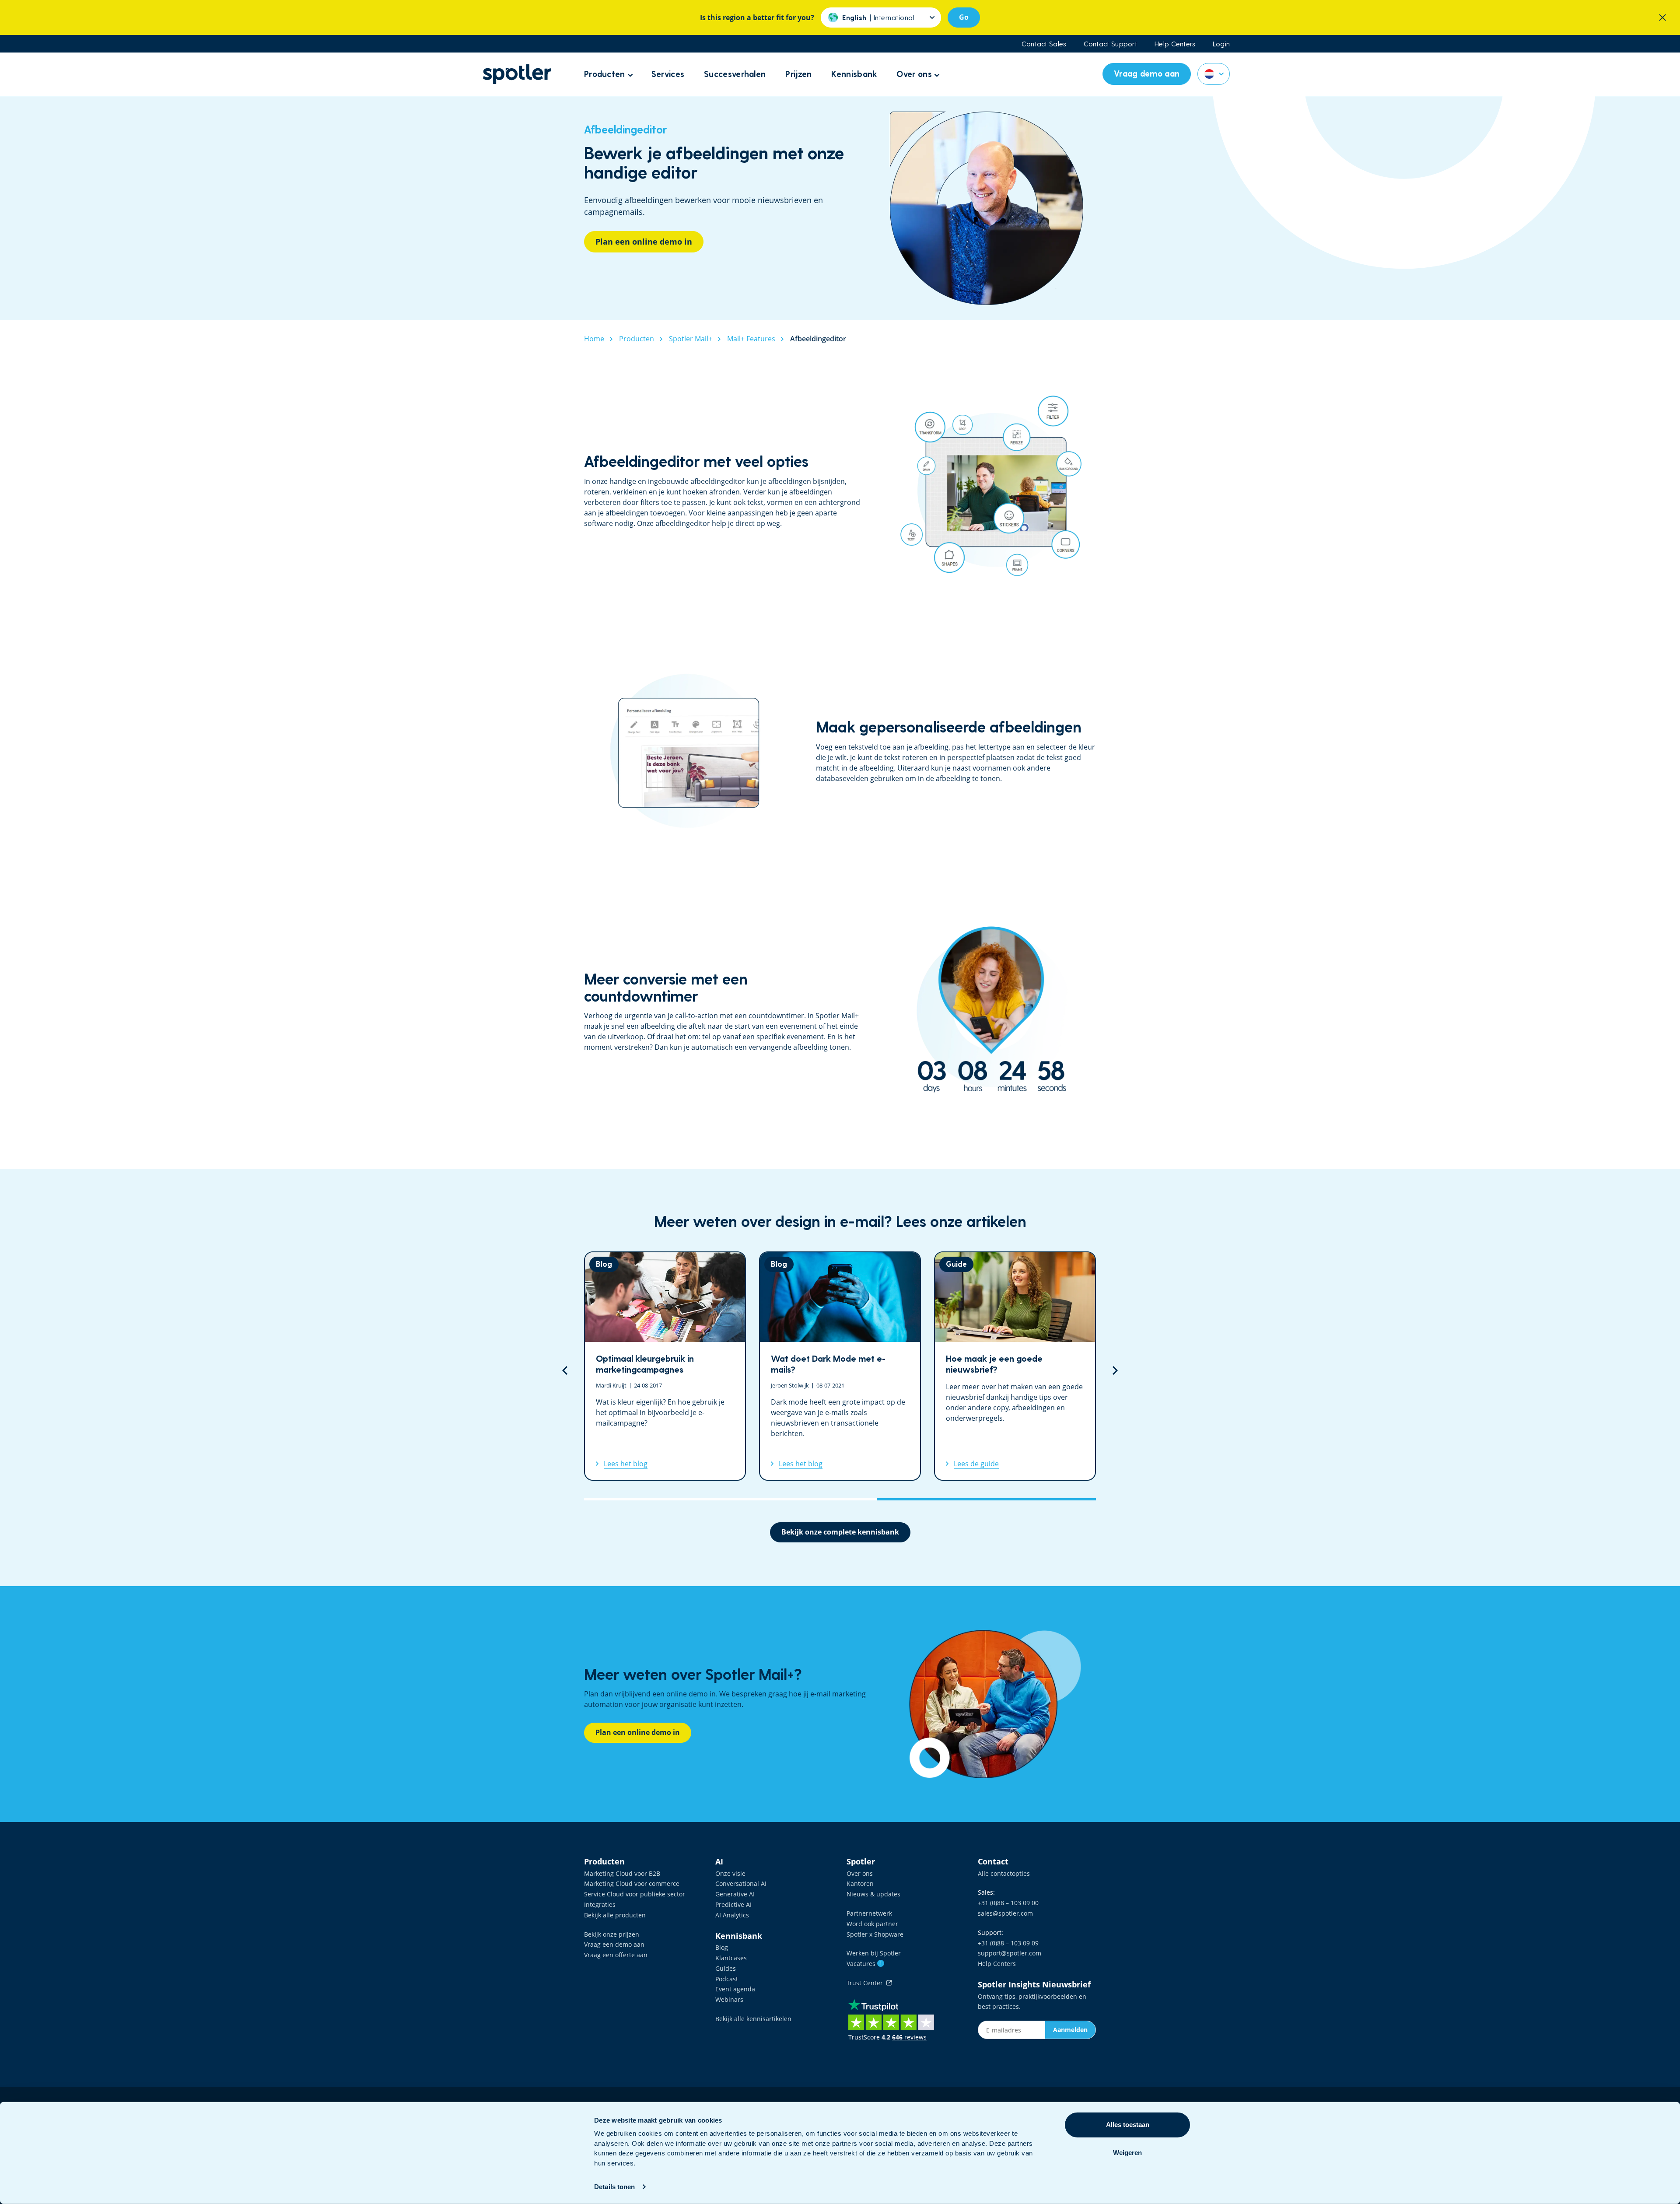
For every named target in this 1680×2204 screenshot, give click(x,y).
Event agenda (735, 1989)
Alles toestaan (1128, 2125)
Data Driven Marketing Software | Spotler (517, 74)
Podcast (727, 1979)
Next (1115, 1370)
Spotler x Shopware (875, 1934)
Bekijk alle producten (615, 1915)
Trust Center (866, 1983)
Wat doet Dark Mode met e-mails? (665, 1366)
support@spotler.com (1010, 1953)
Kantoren (860, 1883)
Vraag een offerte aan (616, 1955)
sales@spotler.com (1005, 1913)
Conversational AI (741, 1883)
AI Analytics (732, 1915)
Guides (726, 1968)
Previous (565, 1370)
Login (1221, 44)
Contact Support (1111, 44)
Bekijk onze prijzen (612, 1934)
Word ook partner (872, 1924)
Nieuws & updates (873, 1894)
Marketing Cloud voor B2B (622, 1873)
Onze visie (730, 1873)
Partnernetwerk (869, 1913)
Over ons (860, 1873)
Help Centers (1175, 44)
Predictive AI (733, 1904)
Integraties (600, 1904)
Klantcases (731, 1958)
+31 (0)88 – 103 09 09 (1008, 1943)
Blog (722, 1947)
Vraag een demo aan (614, 1944)
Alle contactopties (1004, 1873)
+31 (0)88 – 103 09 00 (1008, 1903)
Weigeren (1127, 2153)
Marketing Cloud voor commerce (632, 1883)
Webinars (729, 1999)
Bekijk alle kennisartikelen (753, 2019)
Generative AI (735, 1894)
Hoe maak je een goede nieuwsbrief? (840, 1366)
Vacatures (864, 1964)
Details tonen (614, 2187)
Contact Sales (1044, 44)
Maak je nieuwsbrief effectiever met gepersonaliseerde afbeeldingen (1015, 1366)
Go (964, 17)
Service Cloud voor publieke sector (635, 1894)
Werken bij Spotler (874, 1953)
